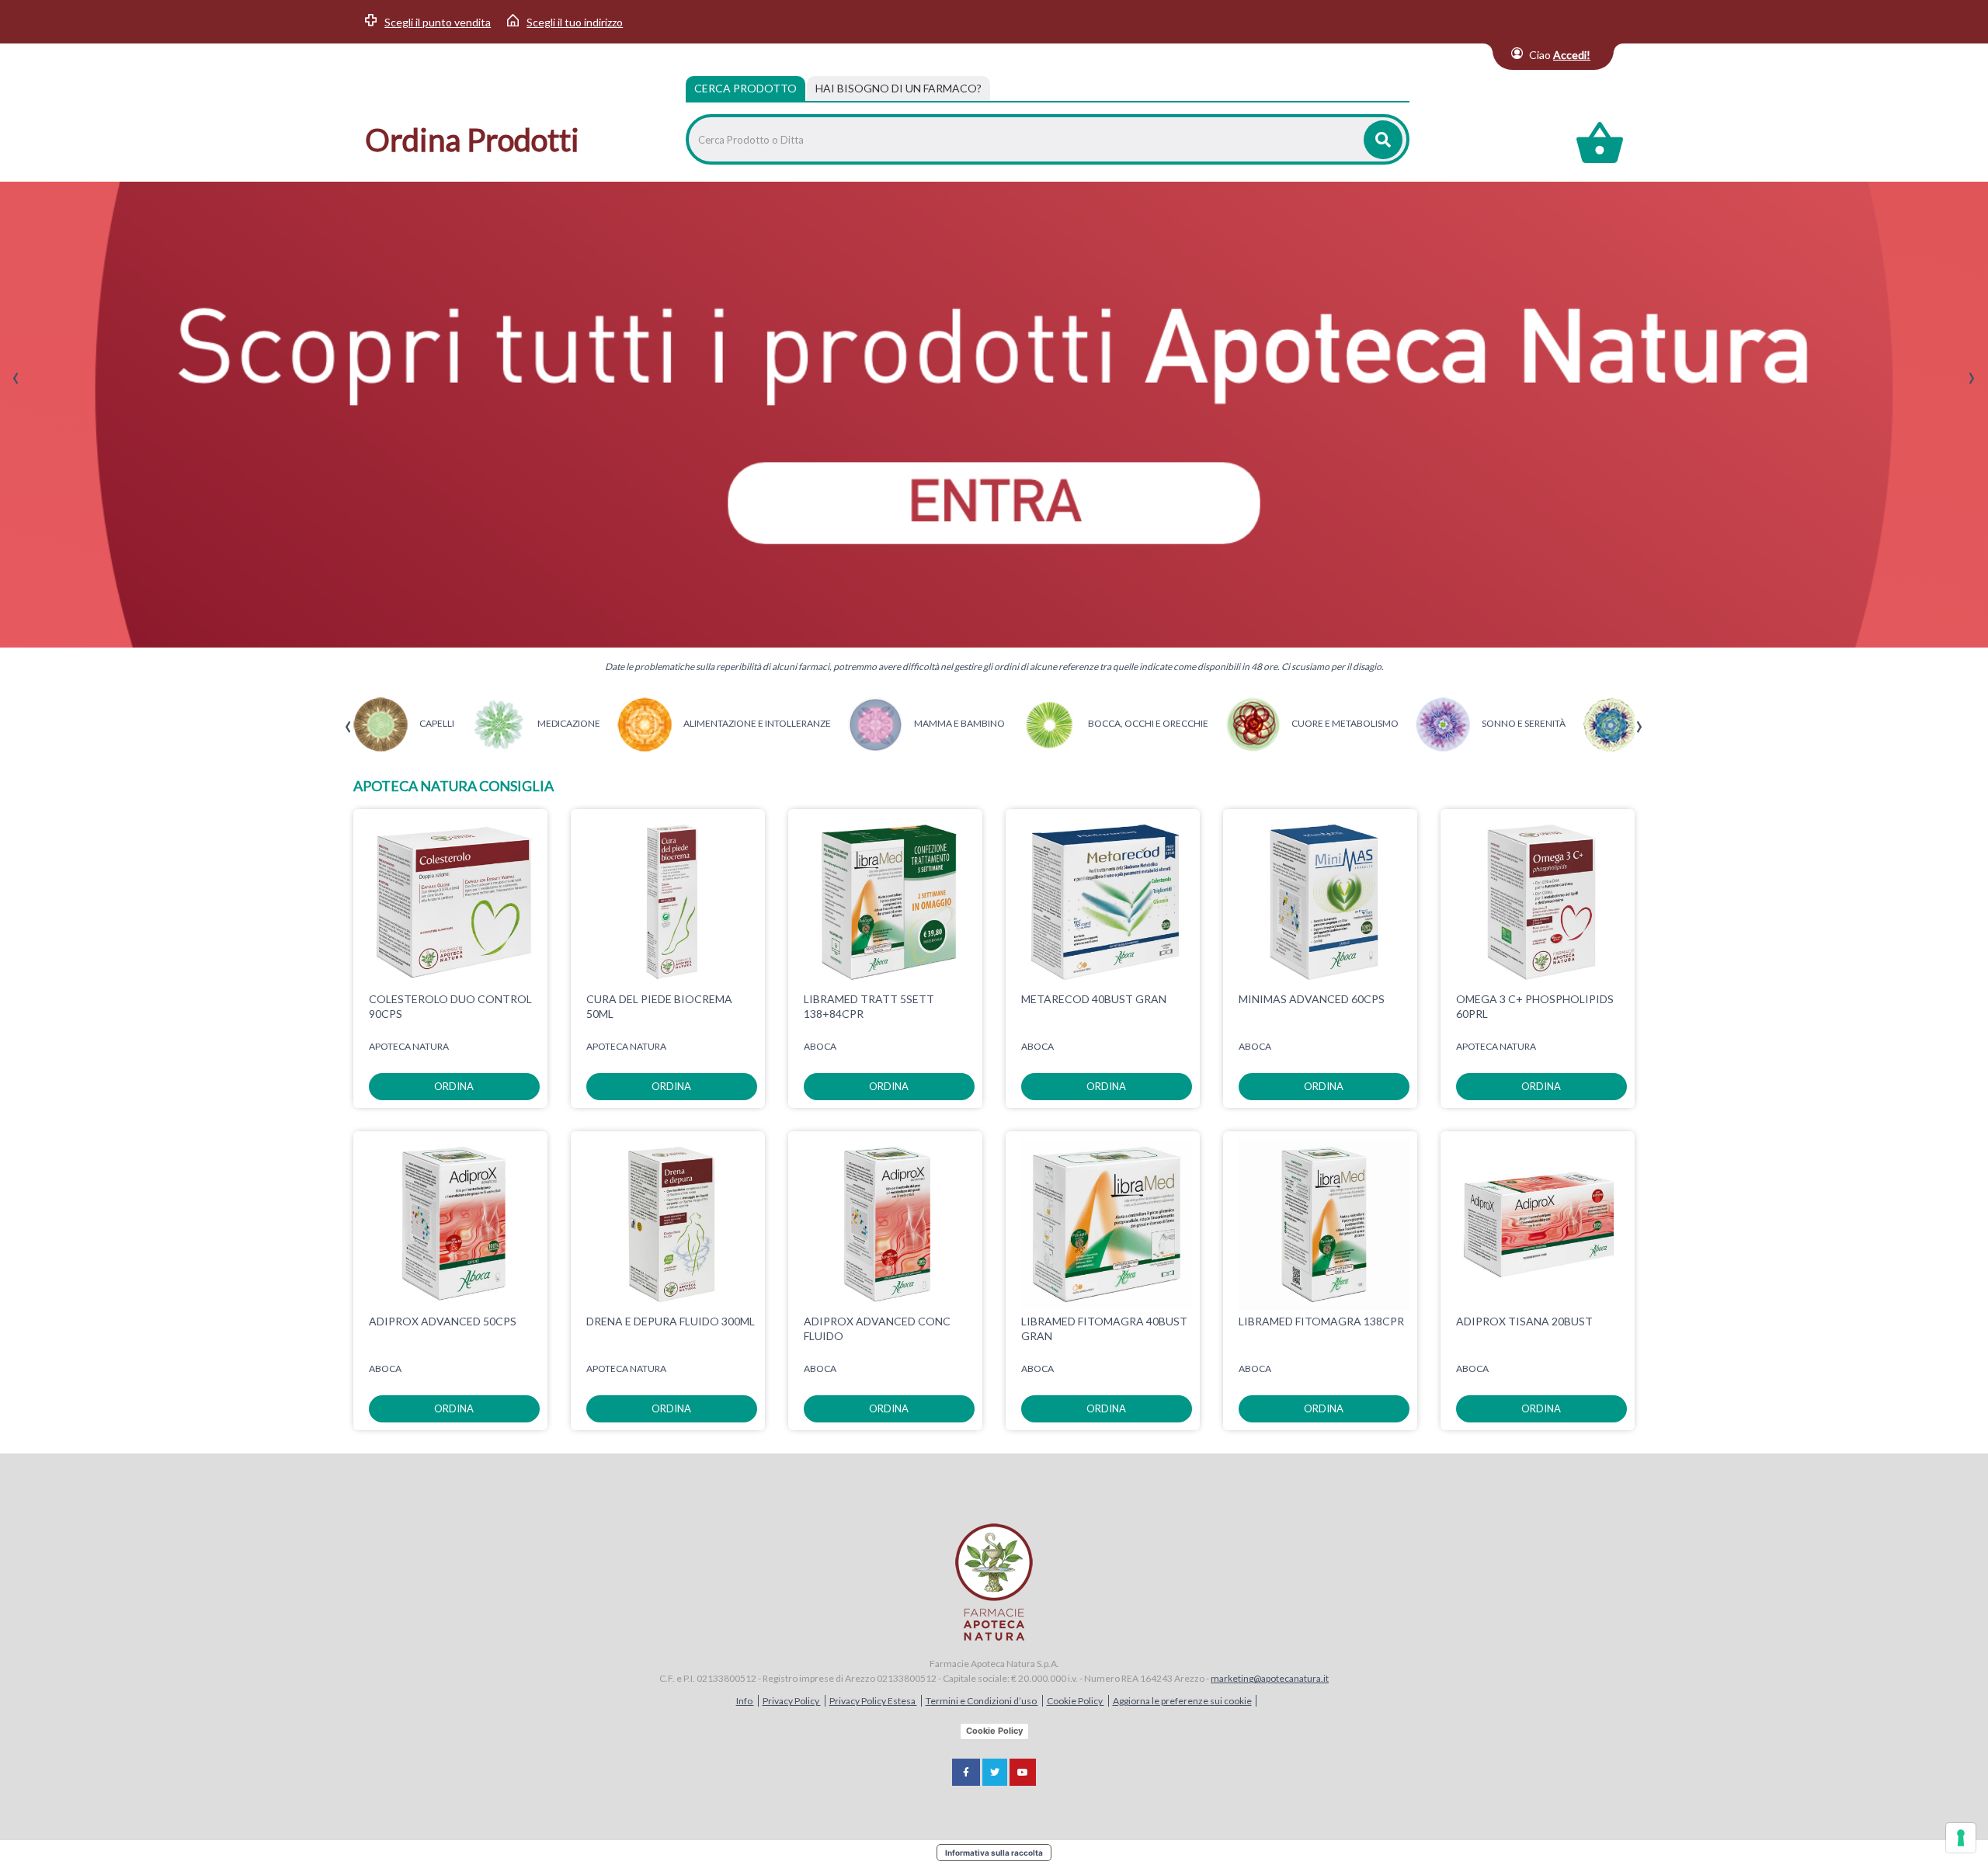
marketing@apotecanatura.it (1270, 1678)
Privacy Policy (792, 1701)
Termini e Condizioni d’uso (982, 1701)
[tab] (898, 89)
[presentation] (16, 379)
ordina (454, 1086)
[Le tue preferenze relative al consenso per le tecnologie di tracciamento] (1961, 1838)
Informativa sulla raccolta (994, 1853)
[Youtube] (1023, 1772)
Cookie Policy (1076, 1701)
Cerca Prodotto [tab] (745, 88)
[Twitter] (995, 1772)
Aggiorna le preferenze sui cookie (1182, 1701)
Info (745, 1701)
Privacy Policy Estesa (873, 1701)
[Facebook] (966, 1772)
